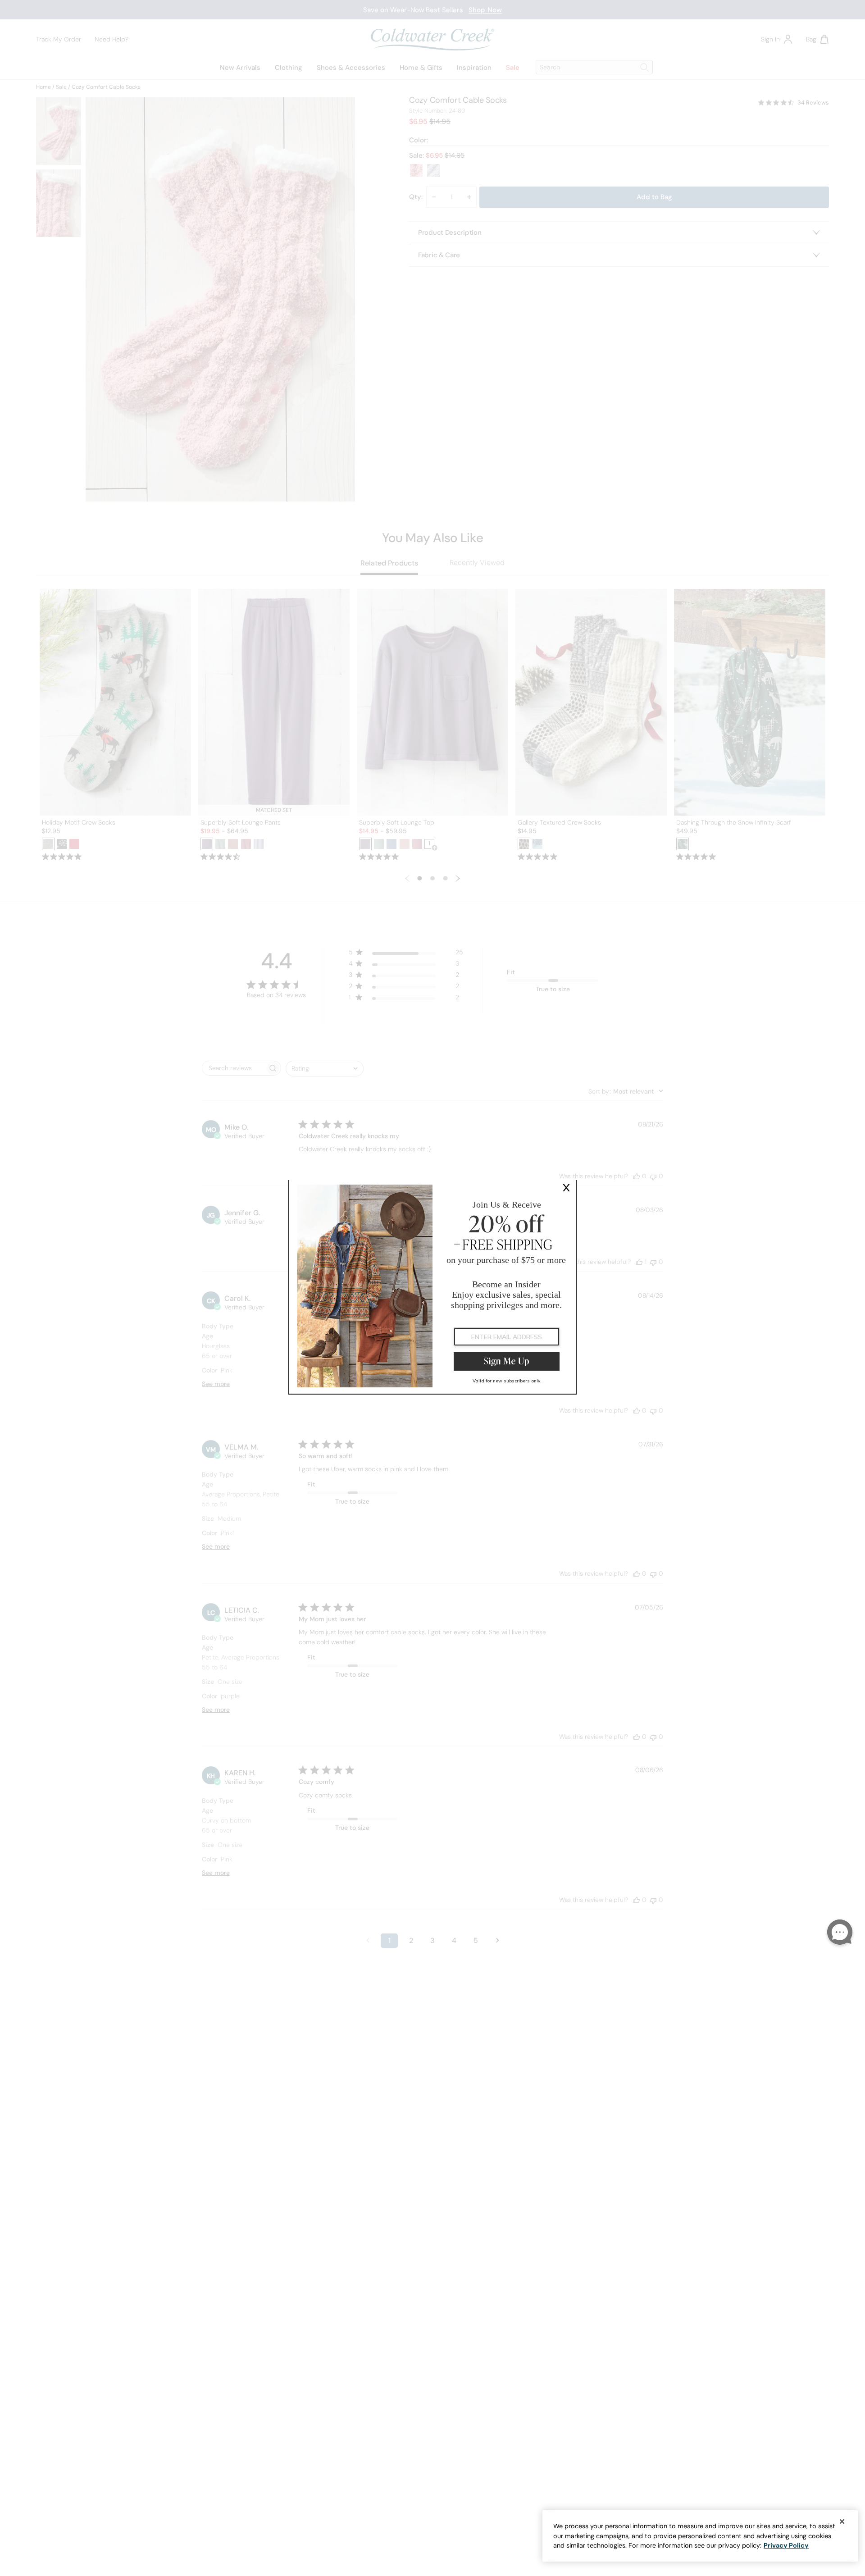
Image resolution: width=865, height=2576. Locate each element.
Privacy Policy (786, 2545)
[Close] (842, 2521)
